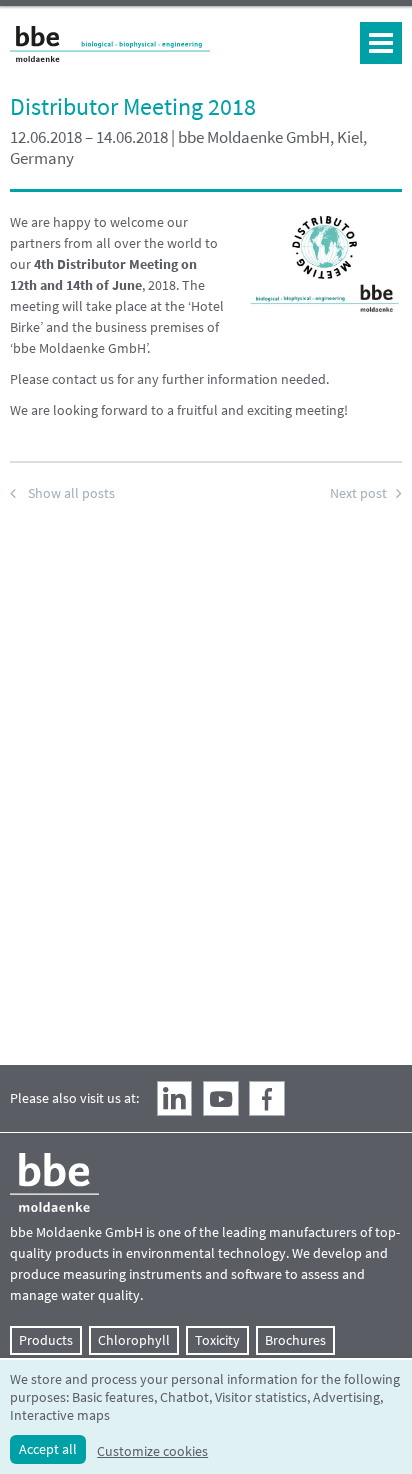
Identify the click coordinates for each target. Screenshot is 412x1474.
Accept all (48, 1449)
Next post (358, 493)
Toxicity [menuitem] (217, 1340)
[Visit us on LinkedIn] (175, 1099)
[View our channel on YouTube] (221, 1099)
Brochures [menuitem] (295, 1340)
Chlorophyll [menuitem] (134, 1340)
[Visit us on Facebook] (267, 1099)
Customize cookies (152, 1451)
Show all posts (71, 493)
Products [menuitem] (46, 1340)
